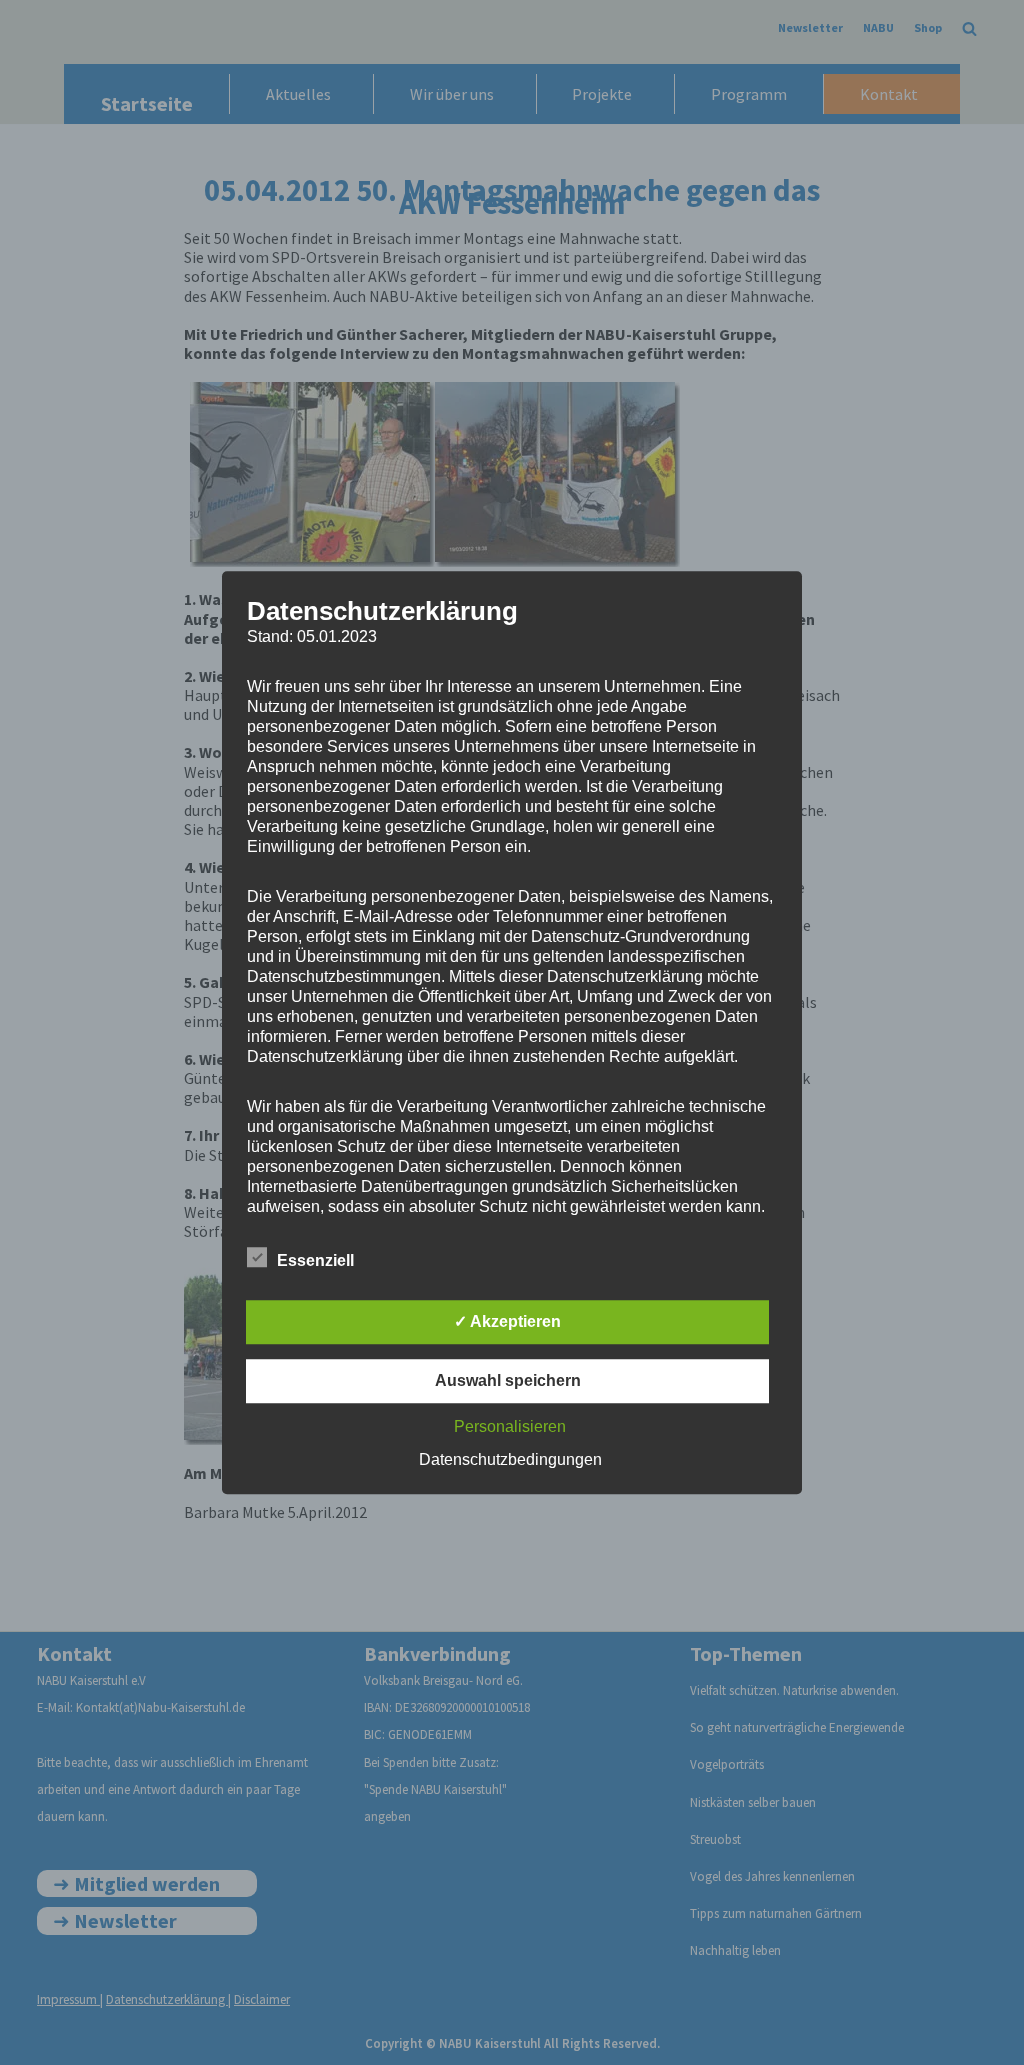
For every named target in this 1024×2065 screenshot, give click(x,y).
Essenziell (315, 1260)
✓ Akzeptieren (507, 1321)
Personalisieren (510, 1426)
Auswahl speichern (508, 1380)
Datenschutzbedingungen (510, 1459)
